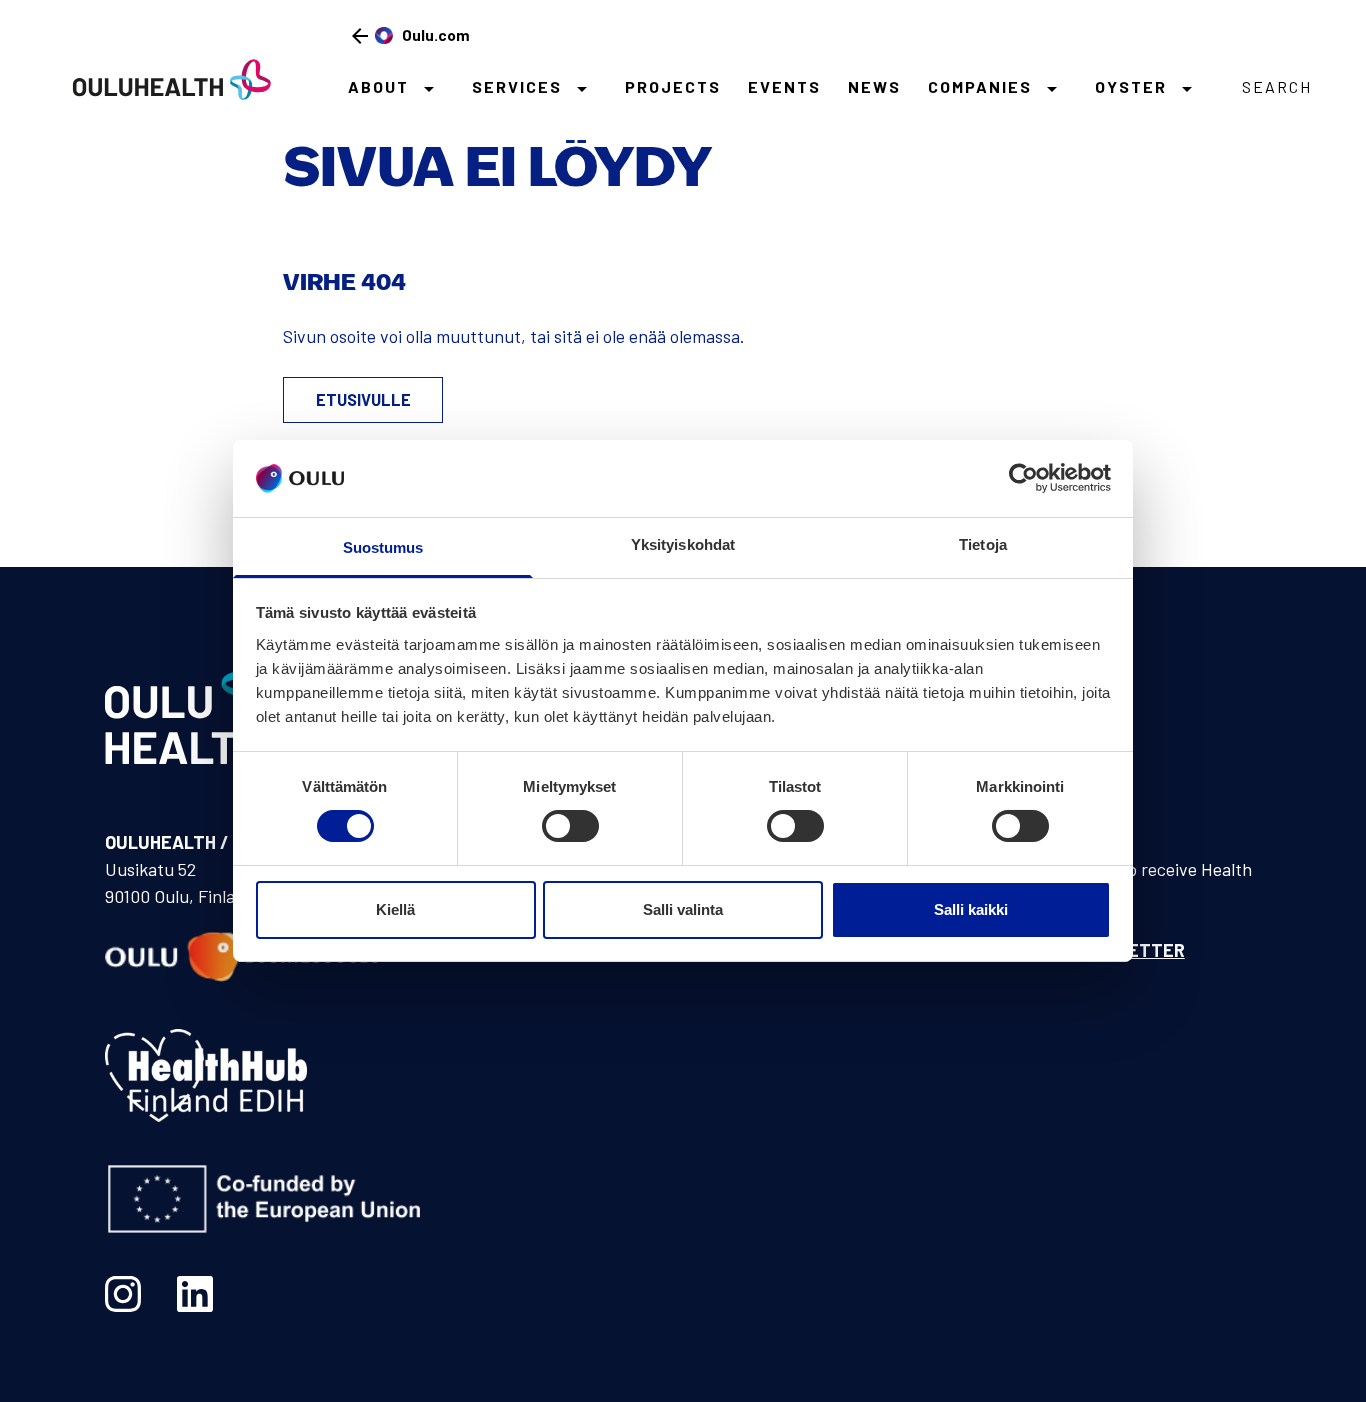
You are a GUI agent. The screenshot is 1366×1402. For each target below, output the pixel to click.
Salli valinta (683, 909)
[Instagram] (123, 1294)
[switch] (570, 826)
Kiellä (395, 909)
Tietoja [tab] (983, 544)
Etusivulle (363, 399)
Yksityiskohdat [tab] (683, 544)
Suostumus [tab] (383, 547)
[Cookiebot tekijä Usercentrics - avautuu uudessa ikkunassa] (1023, 478)
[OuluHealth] (163, 78)
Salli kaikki (971, 909)
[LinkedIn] (195, 1294)
